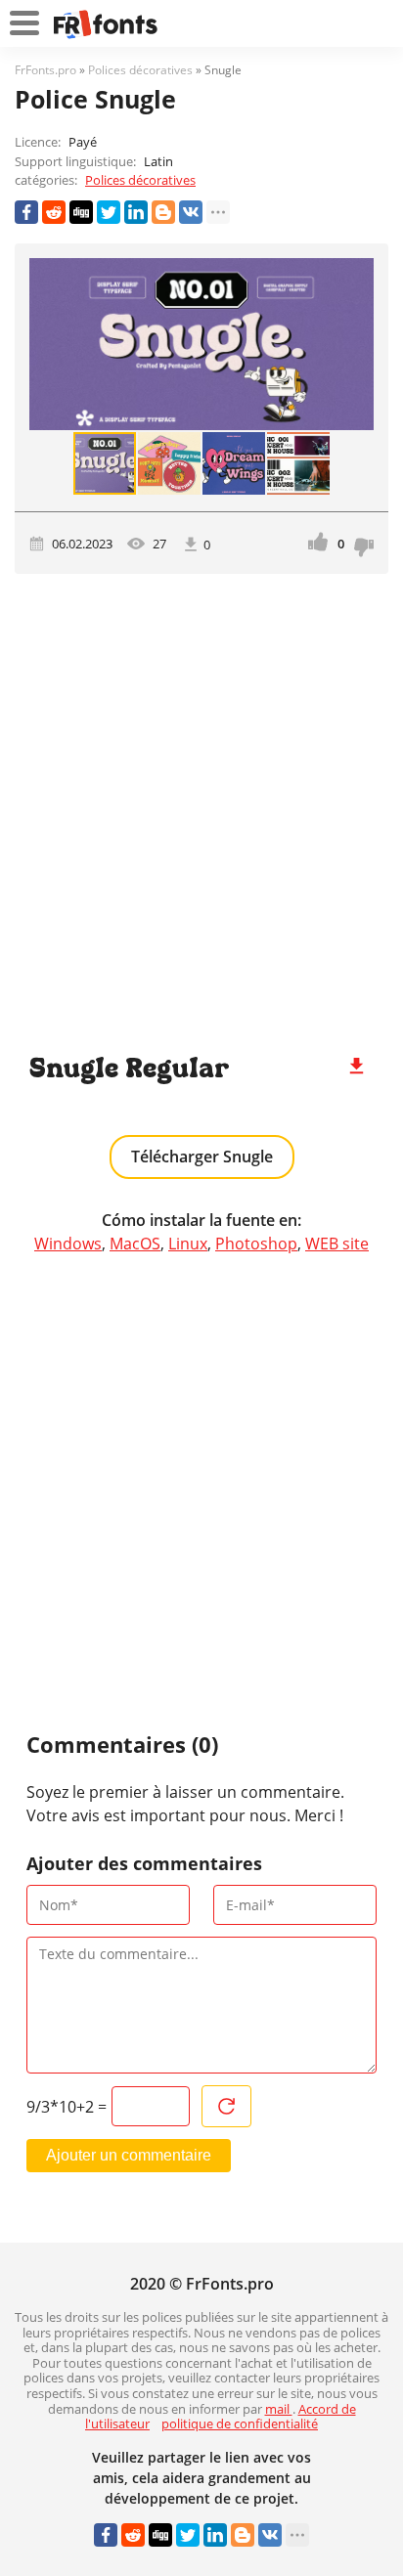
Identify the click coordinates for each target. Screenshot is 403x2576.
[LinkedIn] (136, 212)
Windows (68, 1244)
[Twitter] (109, 212)
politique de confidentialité (240, 2423)
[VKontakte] (191, 212)
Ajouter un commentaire (129, 2155)
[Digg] (81, 212)
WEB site (337, 1244)
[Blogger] (163, 212)
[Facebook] (26, 212)
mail (279, 2409)
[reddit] (54, 212)
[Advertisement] (201, 805)
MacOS (135, 1244)
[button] (356, 344)
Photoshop (256, 1244)
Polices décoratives (140, 180)
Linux (188, 1244)
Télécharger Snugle (202, 1157)
